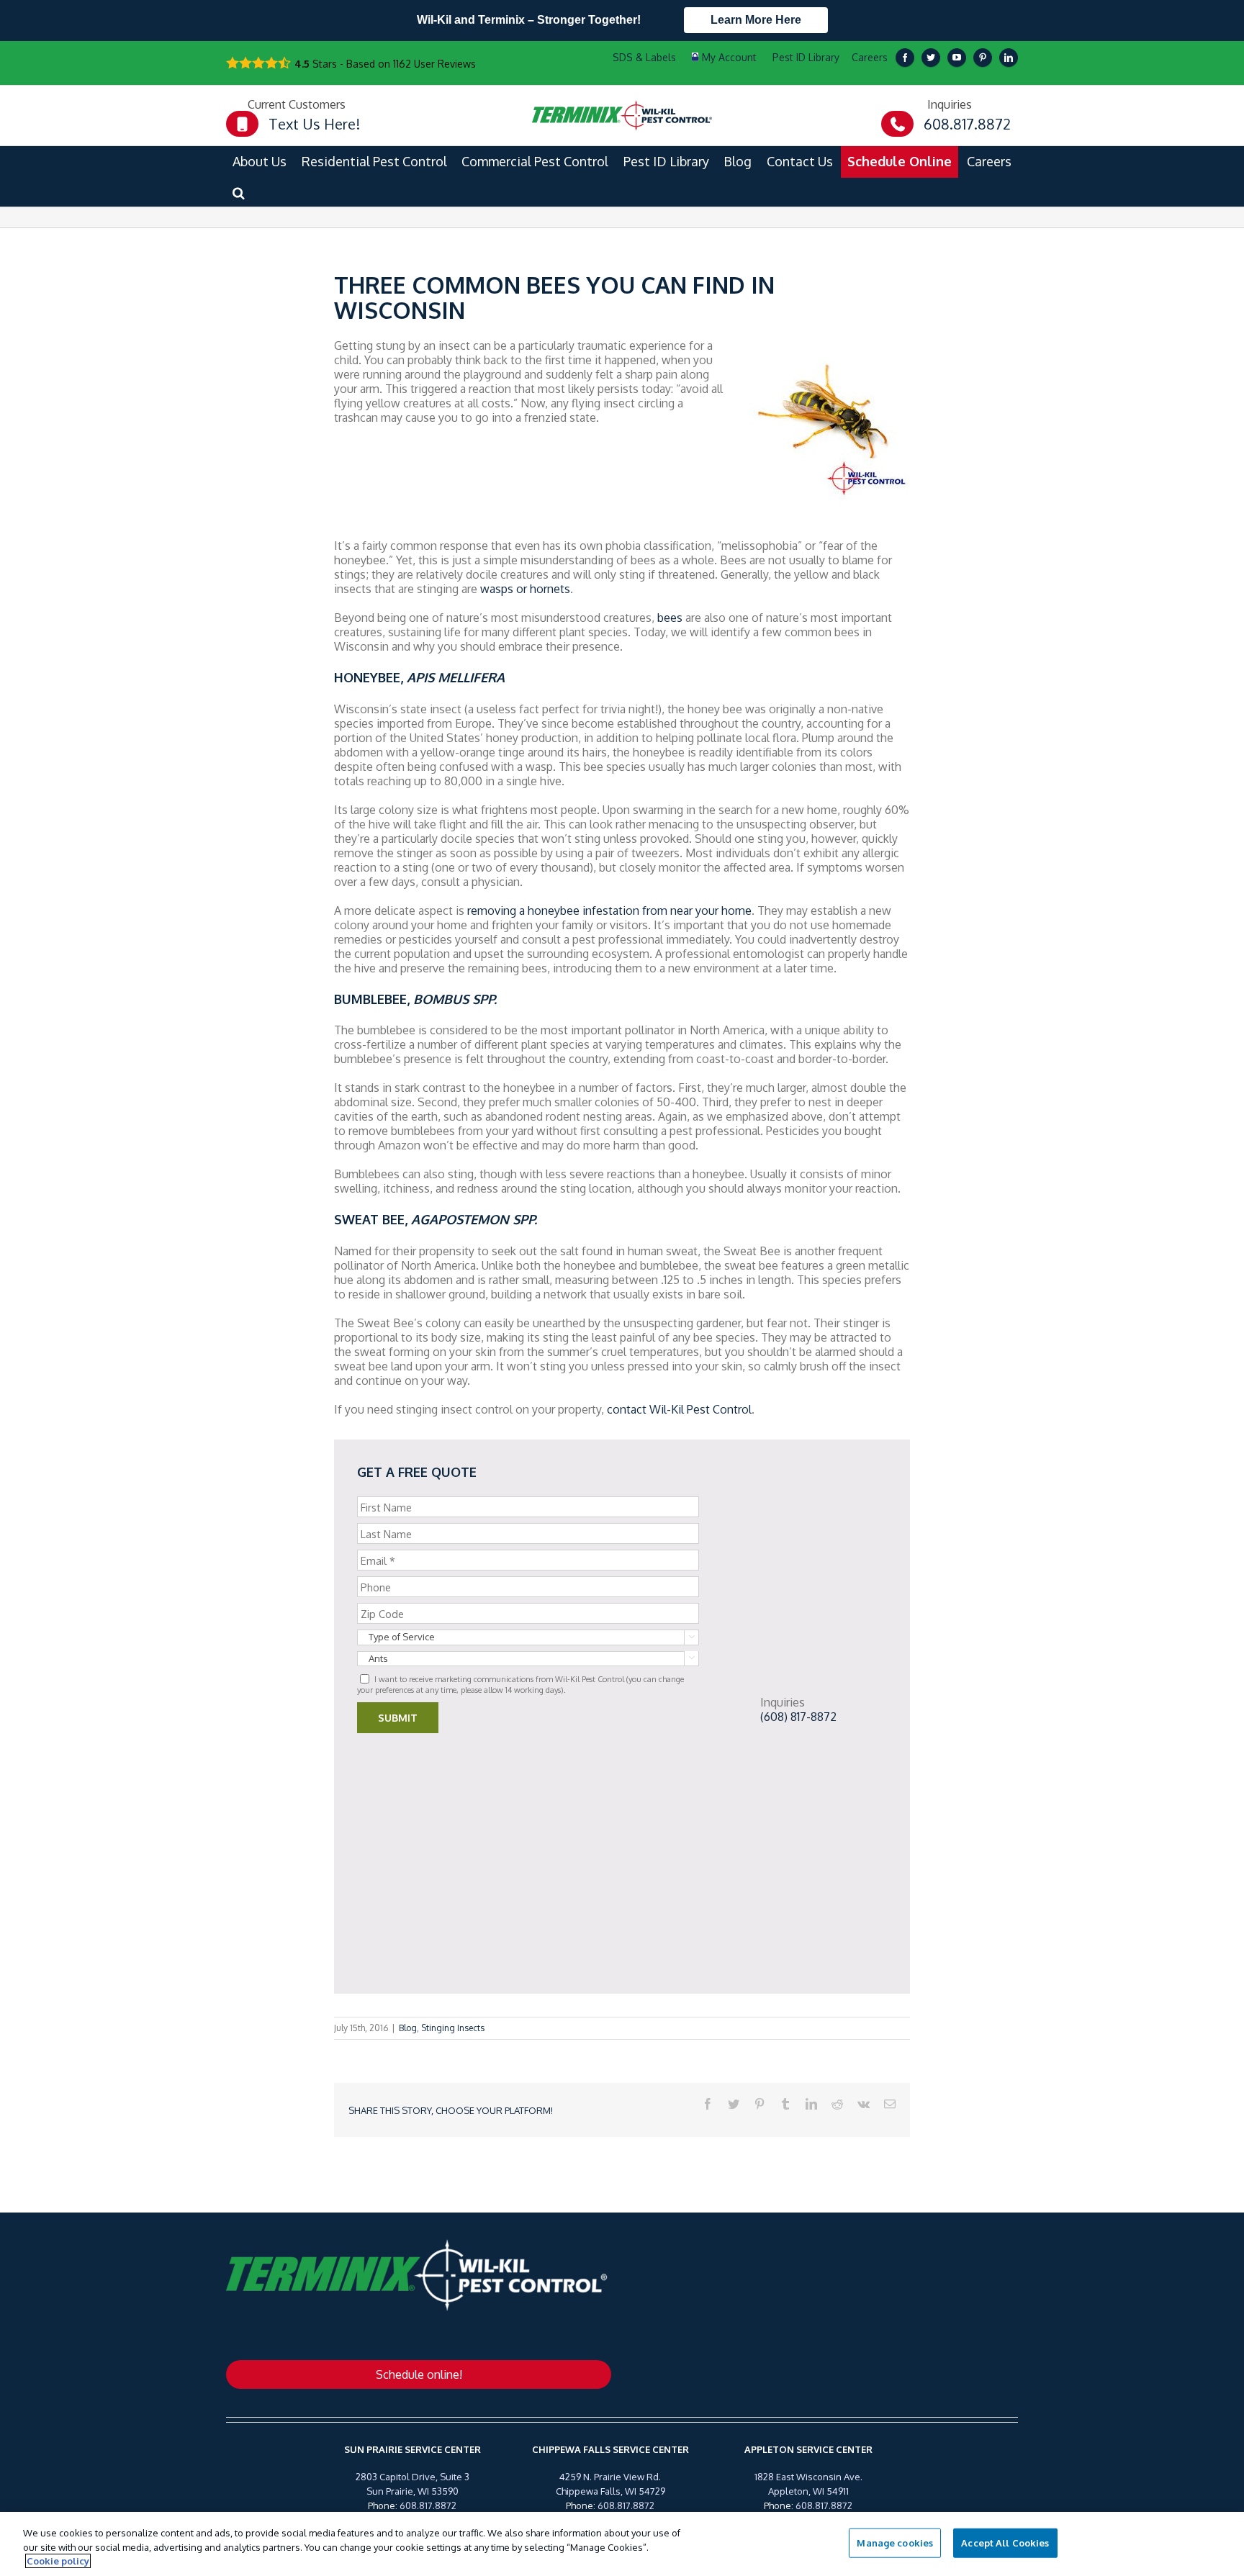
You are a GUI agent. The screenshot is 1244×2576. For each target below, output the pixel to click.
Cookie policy (58, 2561)
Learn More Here (756, 20)
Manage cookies (895, 2542)
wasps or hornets (525, 589)
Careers (870, 57)
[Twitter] (931, 58)
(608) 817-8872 (798, 1717)
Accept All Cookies (1005, 2542)
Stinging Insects (453, 2028)
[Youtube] (957, 58)
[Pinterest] (983, 58)
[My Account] (724, 58)
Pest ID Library (806, 57)
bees (670, 618)
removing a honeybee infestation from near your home (609, 910)
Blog (408, 2028)
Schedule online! (419, 2374)
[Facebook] (905, 58)
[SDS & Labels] (643, 58)
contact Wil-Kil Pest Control (679, 1409)
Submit (398, 1718)
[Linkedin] (1009, 58)
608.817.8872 (428, 2505)
